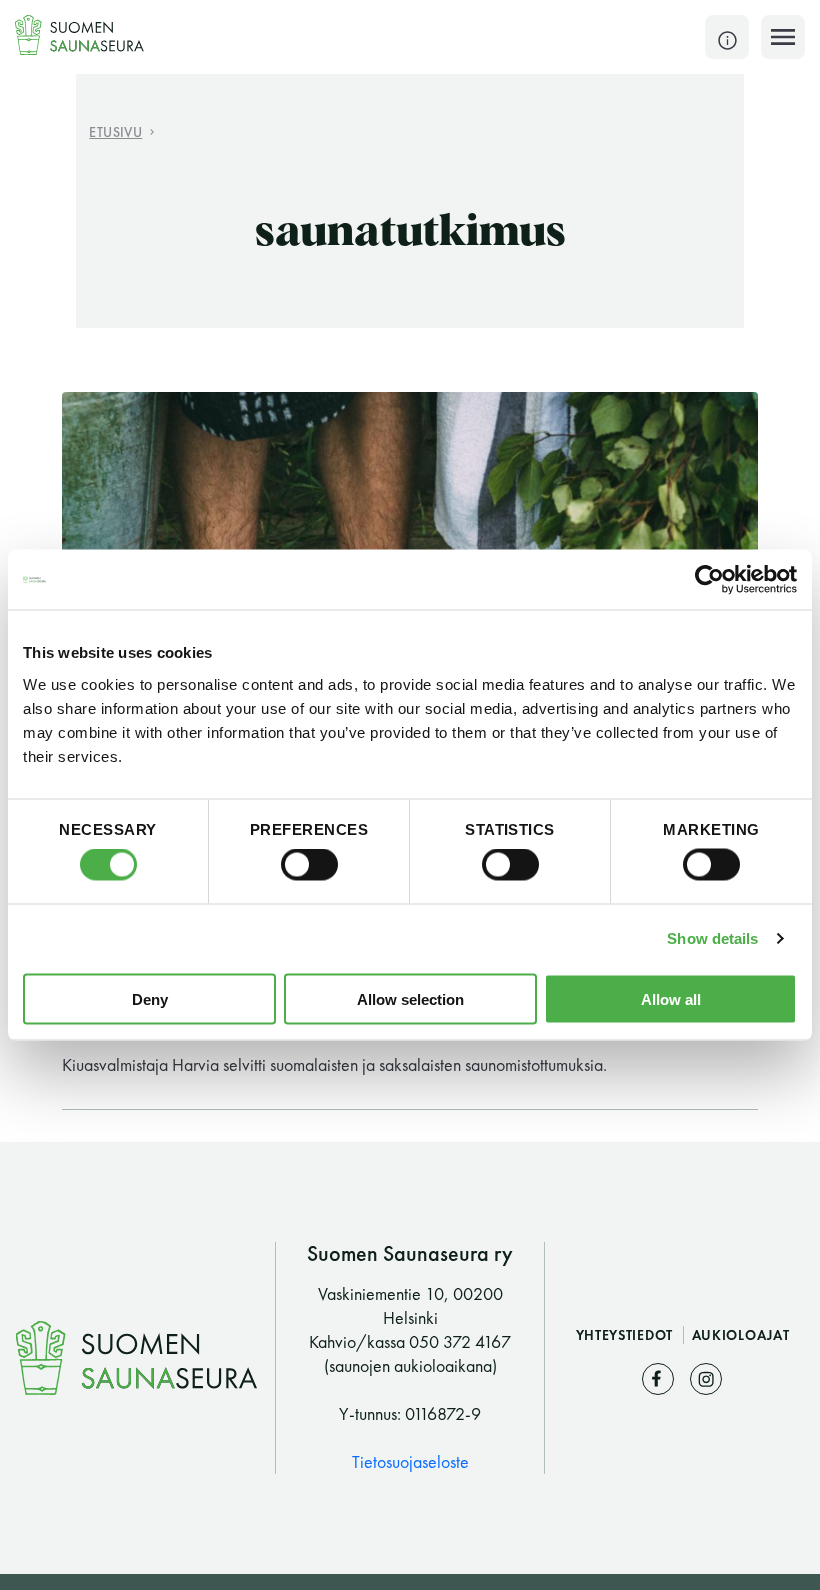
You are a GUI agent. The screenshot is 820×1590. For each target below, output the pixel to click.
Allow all (671, 998)
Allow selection (410, 998)
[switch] (309, 865)
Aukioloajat (741, 1335)
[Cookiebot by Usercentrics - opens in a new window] (709, 580)
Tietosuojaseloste (410, 1461)
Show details (712, 938)
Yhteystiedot (626, 1335)
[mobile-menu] (783, 37)
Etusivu (115, 131)
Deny (150, 998)
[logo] (80, 35)
